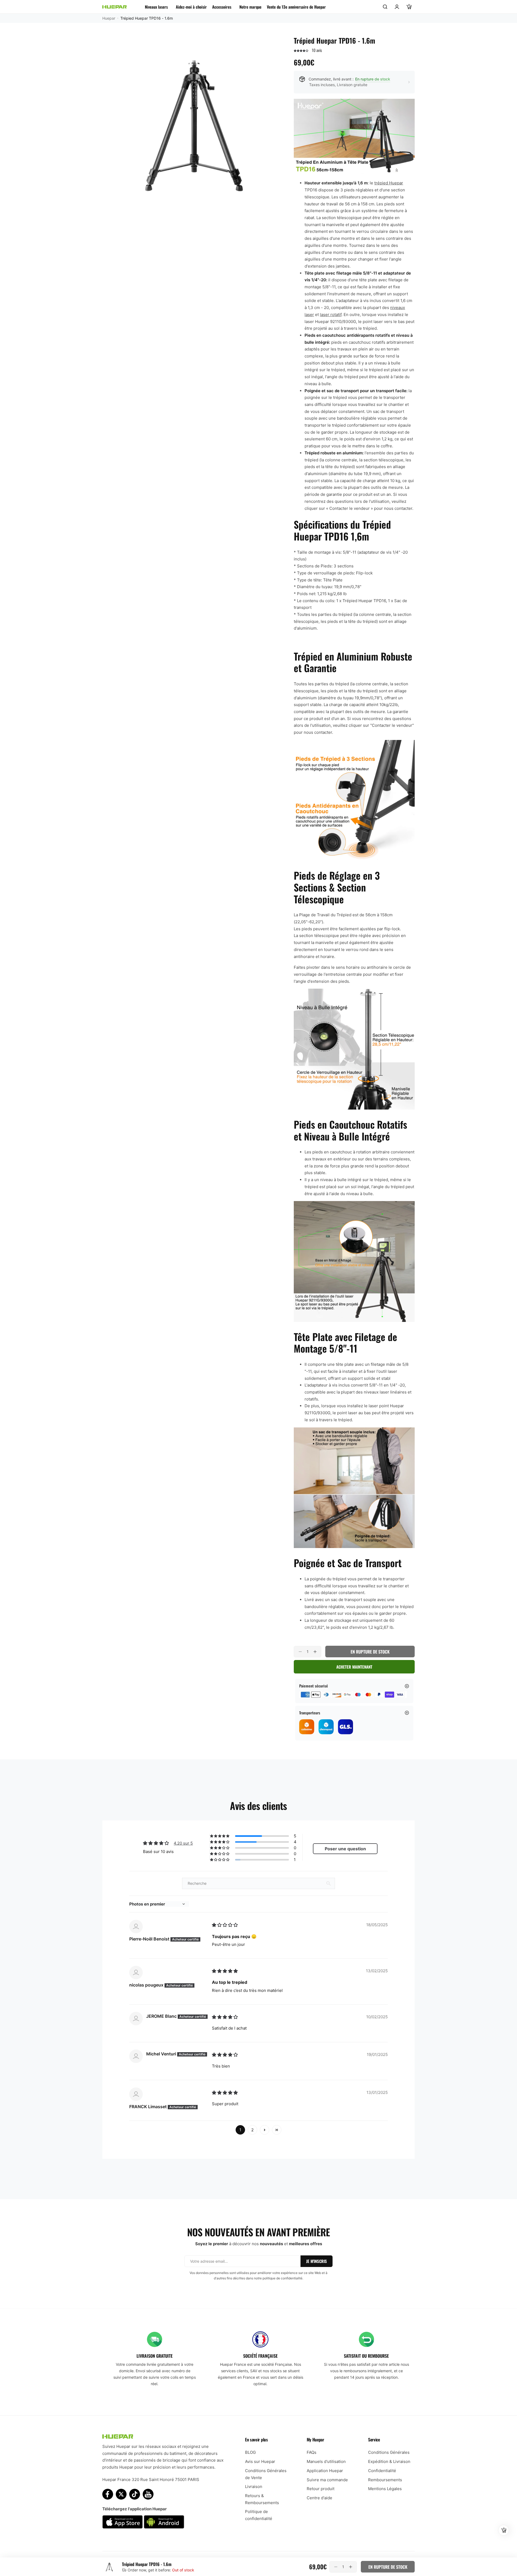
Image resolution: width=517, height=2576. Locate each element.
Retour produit (321, 2489)
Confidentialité (382, 2471)
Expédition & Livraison (389, 2461)
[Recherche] (385, 7)
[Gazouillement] (121, 2494)
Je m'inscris (317, 2261)
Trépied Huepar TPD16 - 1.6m (147, 2564)
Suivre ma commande (327, 2480)
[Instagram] (135, 2494)
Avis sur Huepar (260, 2461)
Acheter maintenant (354, 1667)
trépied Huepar (389, 183)
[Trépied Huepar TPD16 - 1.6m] (109, 2567)
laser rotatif (331, 315)
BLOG (250, 2452)
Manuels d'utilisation (326, 2461)
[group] (191, 125)
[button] (301, 50)
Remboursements (385, 2480)
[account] (397, 7)
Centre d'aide (319, 2498)
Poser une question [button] (345, 1849)
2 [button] (252, 2130)
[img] (225, 1925)
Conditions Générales (389, 2452)
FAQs (312, 2452)
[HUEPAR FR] (114, 7)
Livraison (254, 2486)
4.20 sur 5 (183, 1843)
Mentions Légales (385, 2489)
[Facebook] (108, 2494)
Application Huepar (325, 2471)
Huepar (109, 18)
